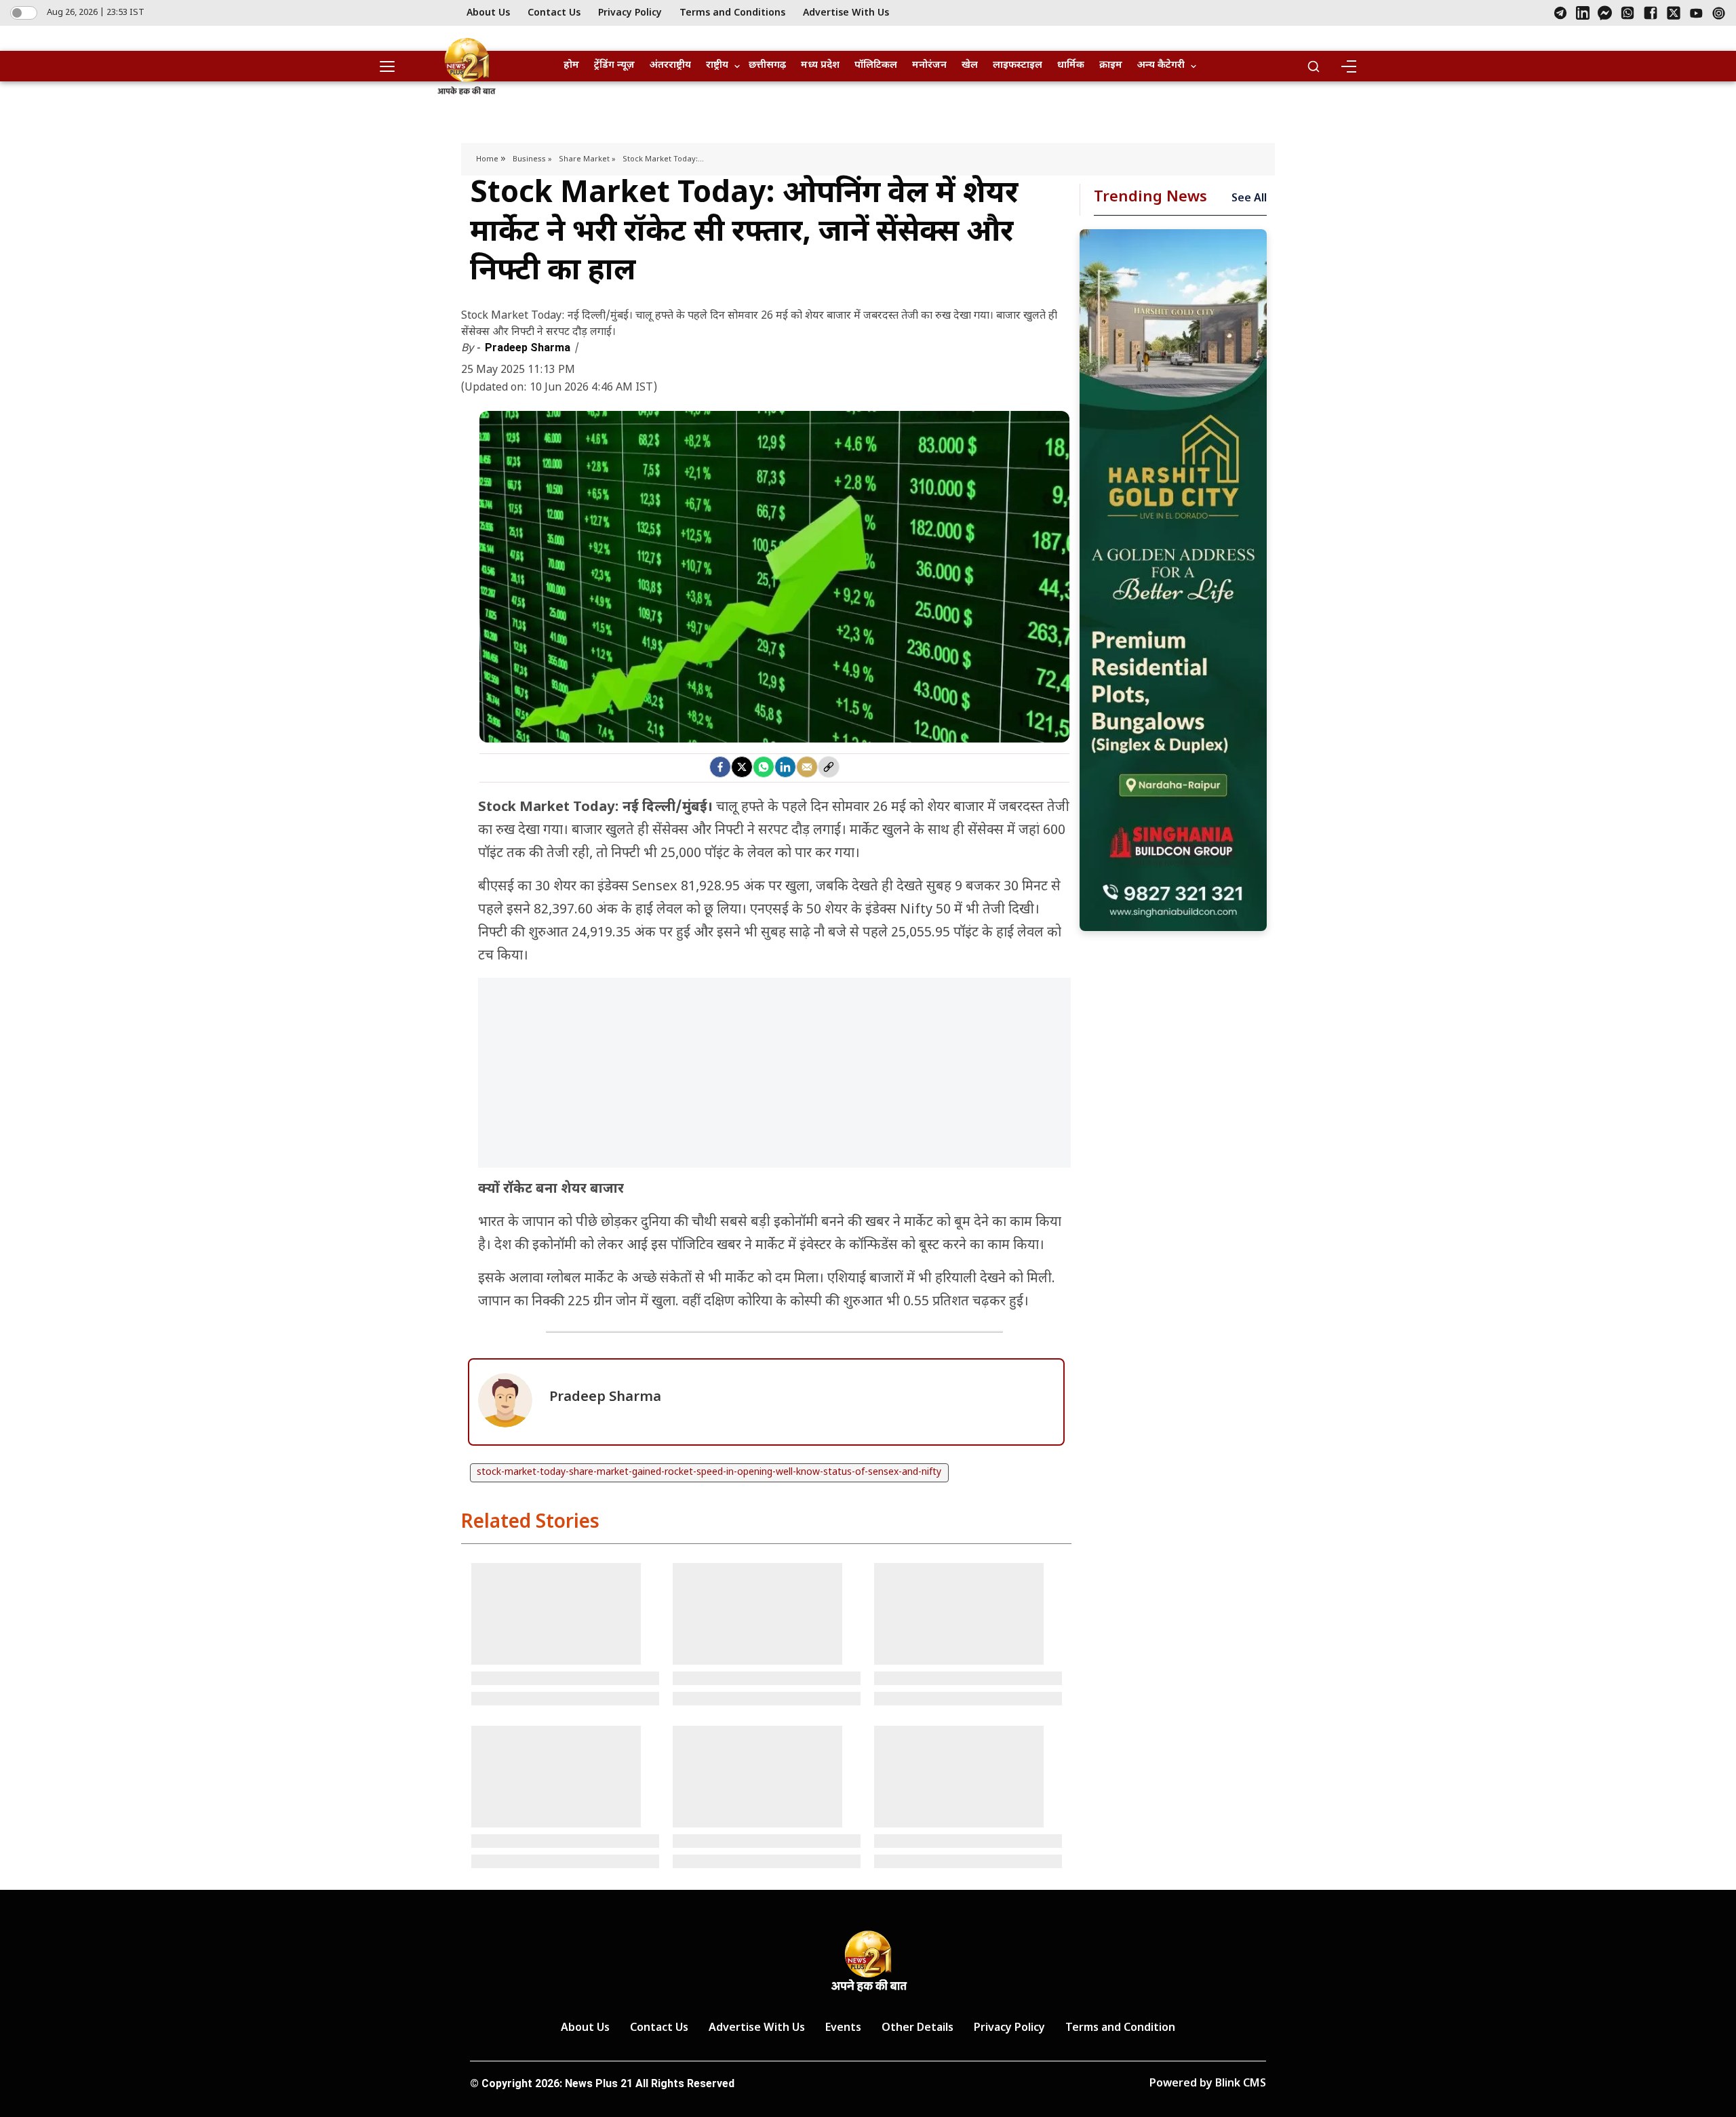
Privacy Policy (630, 13)
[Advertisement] (774, 1080)
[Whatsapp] (764, 767)
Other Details (918, 2029)
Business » (532, 159)
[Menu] (1348, 66)
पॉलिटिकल (876, 65)
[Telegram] (1560, 13)
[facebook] (720, 767)
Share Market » (587, 159)
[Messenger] (1605, 13)
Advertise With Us (846, 13)
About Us (488, 13)
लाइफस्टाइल (1018, 65)
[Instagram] (1719, 13)
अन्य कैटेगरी (1161, 65)
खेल (970, 65)
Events (843, 2029)
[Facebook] (1651, 13)
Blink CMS (1241, 2084)
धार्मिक (1071, 65)
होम (571, 65)
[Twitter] (742, 767)
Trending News (1150, 198)
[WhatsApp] (1627, 13)
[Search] (1314, 66)
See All (1249, 199)
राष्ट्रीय (717, 65)
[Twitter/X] (1674, 13)
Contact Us (554, 13)
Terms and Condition (1120, 2029)
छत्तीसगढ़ (767, 65)
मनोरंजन (929, 65)
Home (488, 159)
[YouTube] (1696, 13)
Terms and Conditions (732, 13)
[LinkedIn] (1583, 13)
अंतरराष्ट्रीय (670, 65)
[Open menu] (392, 66)
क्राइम (1111, 65)
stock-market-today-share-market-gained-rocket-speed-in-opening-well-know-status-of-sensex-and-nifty (709, 1472)
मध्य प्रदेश (820, 65)
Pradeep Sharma (529, 348)
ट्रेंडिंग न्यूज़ (614, 65)
